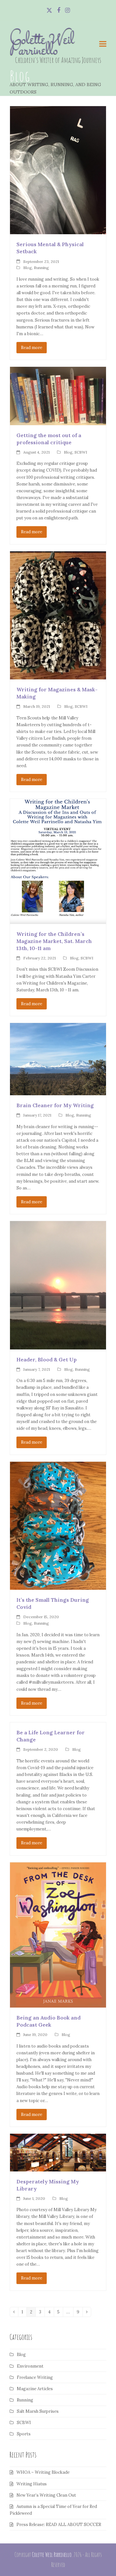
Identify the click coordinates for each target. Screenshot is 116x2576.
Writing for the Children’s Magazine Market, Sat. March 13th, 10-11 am (54, 941)
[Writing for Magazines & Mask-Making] (58, 615)
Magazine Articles (35, 2389)
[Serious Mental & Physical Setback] (58, 170)
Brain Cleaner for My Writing (55, 1105)
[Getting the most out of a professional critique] (58, 396)
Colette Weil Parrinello (42, 46)
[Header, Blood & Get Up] (58, 1285)
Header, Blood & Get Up (47, 1359)
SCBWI (81, 452)
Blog (28, 268)
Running (41, 268)
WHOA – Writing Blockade (43, 2472)
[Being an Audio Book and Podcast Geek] (58, 1935)
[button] (103, 44)
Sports (24, 2434)
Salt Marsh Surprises (38, 2411)
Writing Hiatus (32, 2484)
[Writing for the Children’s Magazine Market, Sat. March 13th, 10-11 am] (58, 861)
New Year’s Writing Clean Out (46, 2495)
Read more (32, 348)
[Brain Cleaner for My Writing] (58, 1059)
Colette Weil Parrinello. (52, 2555)
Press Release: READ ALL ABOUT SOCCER (59, 2525)
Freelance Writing (35, 2377)
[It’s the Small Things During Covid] (58, 1525)
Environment (30, 2366)
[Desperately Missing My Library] (58, 2152)
